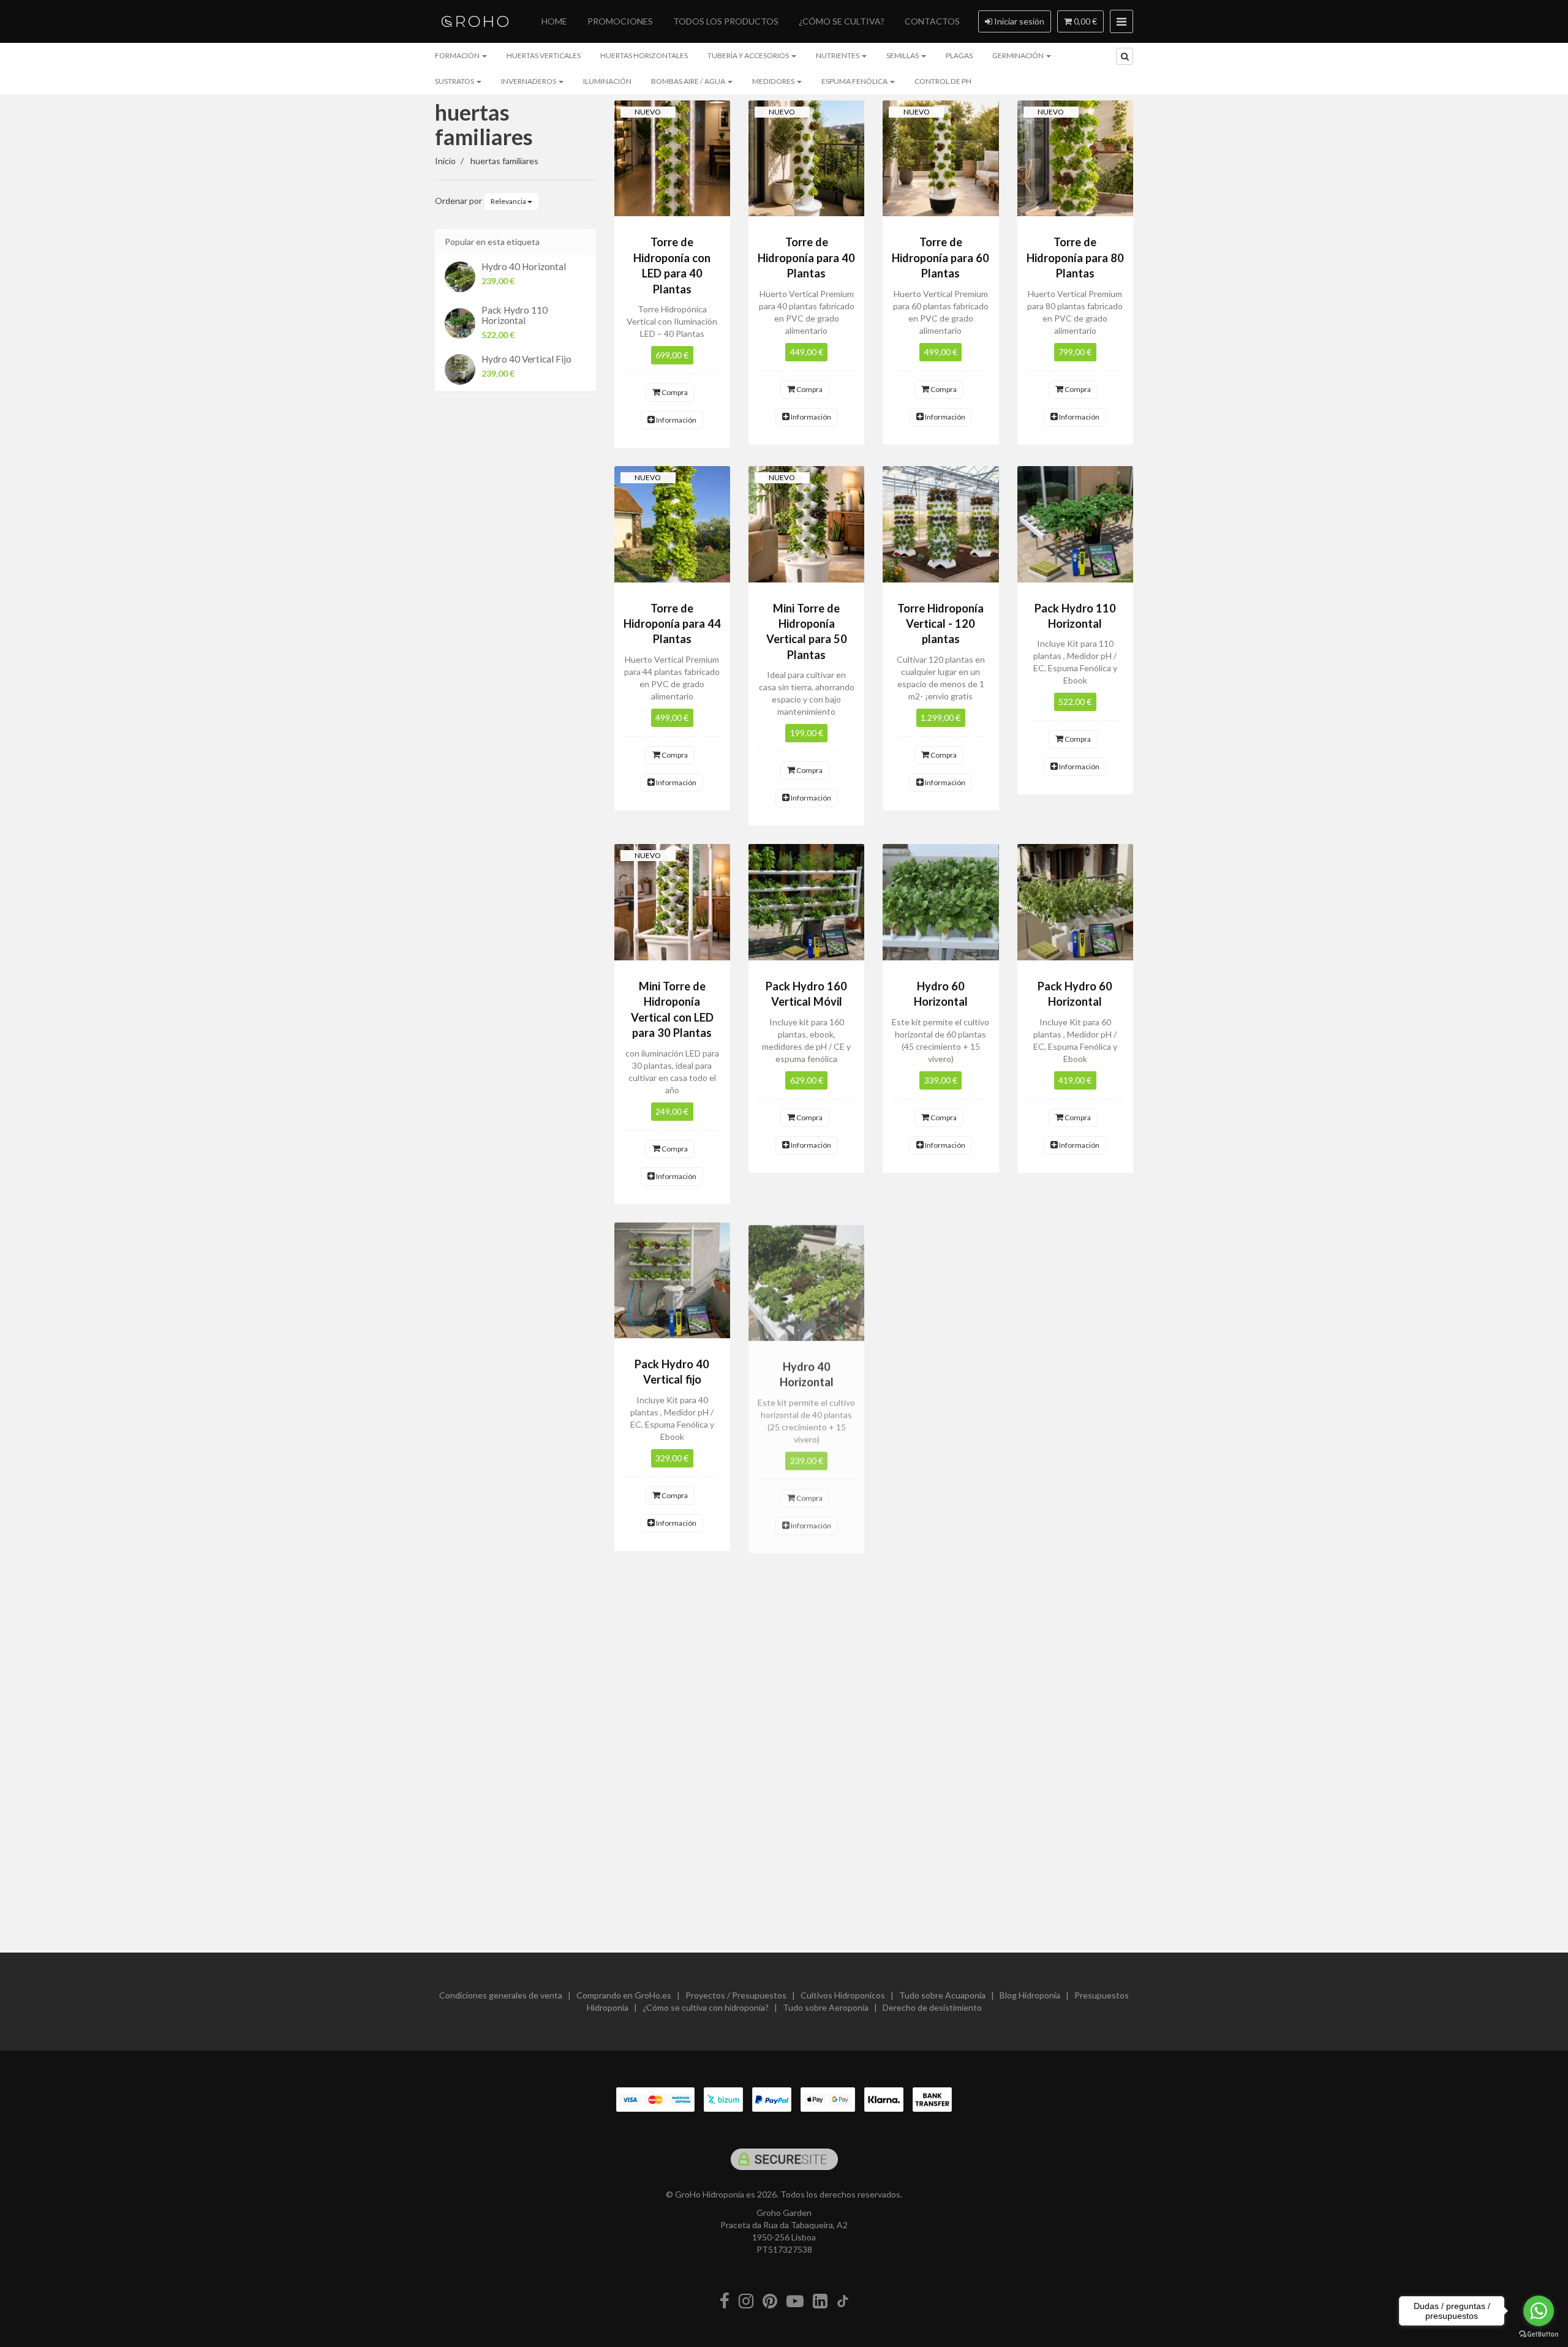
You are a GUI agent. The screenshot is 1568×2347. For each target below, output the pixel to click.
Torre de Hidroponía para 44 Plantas (672, 624)
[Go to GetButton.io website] (1539, 2334)
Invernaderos (529, 81)
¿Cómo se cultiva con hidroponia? (706, 2007)
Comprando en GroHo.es (624, 1995)
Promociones (620, 21)
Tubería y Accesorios (749, 55)
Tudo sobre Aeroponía (826, 2007)
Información (676, 420)
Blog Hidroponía (1030, 1995)
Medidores (774, 81)
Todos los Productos (726, 21)
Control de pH (943, 81)
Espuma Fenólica (855, 81)
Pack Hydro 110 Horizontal (514, 315)
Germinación (1019, 55)
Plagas (959, 55)
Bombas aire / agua (689, 81)
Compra (674, 392)
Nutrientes (838, 55)
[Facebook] (725, 2301)
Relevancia (509, 201)
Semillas (903, 55)
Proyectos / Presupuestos (736, 1995)
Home (554, 21)
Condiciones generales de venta (501, 1995)
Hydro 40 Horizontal (524, 266)
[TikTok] (843, 2301)
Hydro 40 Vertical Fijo (526, 359)
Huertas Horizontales (644, 55)
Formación (458, 55)
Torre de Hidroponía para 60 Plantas (940, 258)
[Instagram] (746, 2301)
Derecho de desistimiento (932, 2007)
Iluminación (607, 81)
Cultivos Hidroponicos (843, 1995)
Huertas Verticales (544, 55)
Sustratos (455, 81)
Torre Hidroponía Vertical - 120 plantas (940, 624)
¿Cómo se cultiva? (842, 21)
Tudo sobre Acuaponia (942, 1995)
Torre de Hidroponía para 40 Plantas (806, 258)
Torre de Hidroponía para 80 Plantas (1075, 258)
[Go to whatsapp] (1539, 2311)
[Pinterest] (770, 2301)
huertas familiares (484, 124)
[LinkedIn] (820, 2301)
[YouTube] (795, 2301)
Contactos (932, 21)
